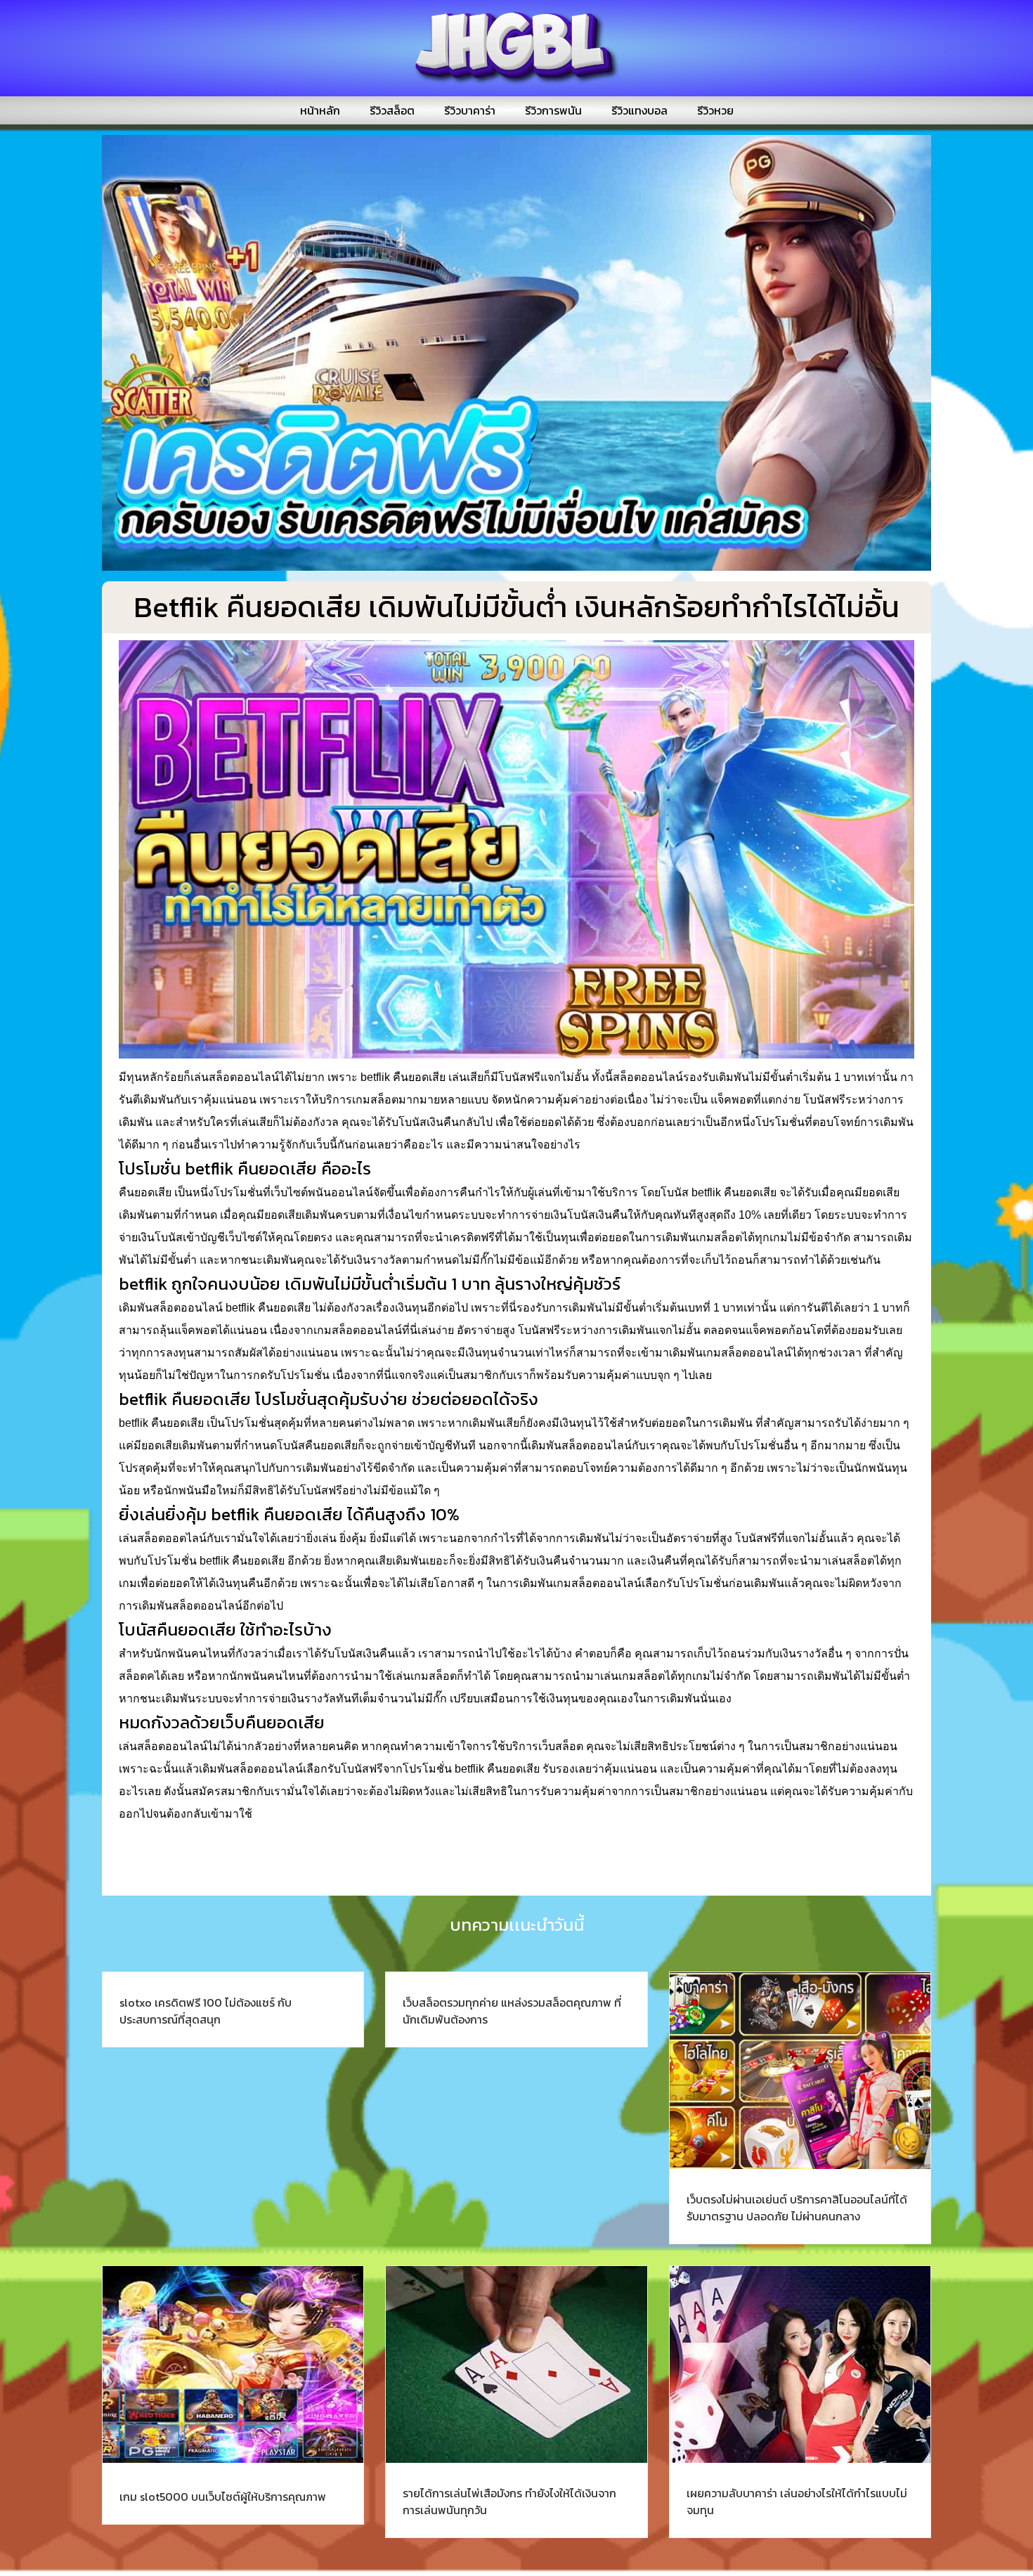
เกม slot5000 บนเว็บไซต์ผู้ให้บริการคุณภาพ (223, 2497)
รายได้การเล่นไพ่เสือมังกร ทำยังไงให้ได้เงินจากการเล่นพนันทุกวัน (509, 2501)
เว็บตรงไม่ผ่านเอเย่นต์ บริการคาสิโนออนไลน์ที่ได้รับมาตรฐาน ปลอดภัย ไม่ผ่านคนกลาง (797, 2208)
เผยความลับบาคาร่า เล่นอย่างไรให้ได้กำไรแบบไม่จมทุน (797, 2501)
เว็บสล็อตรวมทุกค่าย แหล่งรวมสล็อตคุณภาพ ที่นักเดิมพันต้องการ (512, 2011)
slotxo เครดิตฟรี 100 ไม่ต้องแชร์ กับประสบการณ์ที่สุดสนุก (206, 2011)
